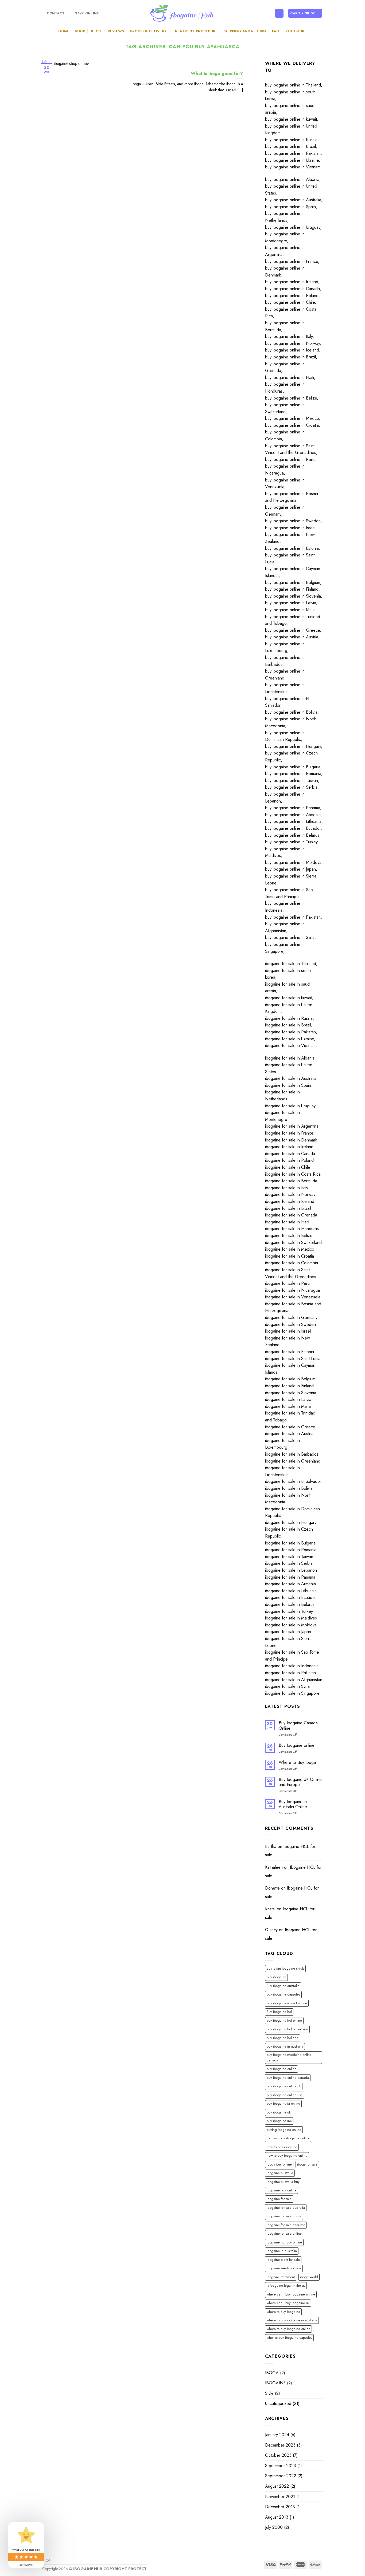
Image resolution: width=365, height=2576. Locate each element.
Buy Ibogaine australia (283, 1986)
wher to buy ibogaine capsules (289, 2338)
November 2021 (280, 2497)
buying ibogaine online (284, 2130)
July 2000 (274, 2527)
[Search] (279, 13)
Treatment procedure (195, 31)
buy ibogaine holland (283, 2038)
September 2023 (281, 2466)
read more (296, 31)
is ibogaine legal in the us (286, 2285)
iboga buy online (279, 2164)
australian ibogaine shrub (285, 1968)
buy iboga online (279, 2121)
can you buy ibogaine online (288, 2138)
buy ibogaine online (281, 2069)
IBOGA (272, 2373)
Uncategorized (278, 2403)
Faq (276, 31)
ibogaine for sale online (284, 2233)
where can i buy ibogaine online (291, 2294)
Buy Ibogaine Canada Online (298, 1725)
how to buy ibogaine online (287, 2156)
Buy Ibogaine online (297, 1745)
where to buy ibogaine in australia (292, 2320)
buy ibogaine (276, 1977)
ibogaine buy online (281, 2190)
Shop (80, 31)
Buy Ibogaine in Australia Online (293, 1804)
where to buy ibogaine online (288, 2329)
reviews (116, 31)
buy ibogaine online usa (285, 2095)
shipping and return (245, 31)
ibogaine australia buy (283, 2182)
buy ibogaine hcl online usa (287, 2029)
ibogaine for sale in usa (284, 2216)
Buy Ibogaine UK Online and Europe (300, 1782)
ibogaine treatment (281, 2277)
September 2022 (281, 2476)
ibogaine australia (280, 2173)
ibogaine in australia (282, 2251)
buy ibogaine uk (279, 2112)
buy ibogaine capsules (283, 1994)
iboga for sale (307, 2164)
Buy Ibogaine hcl (279, 2012)
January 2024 (277, 2435)
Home (64, 31)
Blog (96, 31)
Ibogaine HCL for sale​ (290, 1851)
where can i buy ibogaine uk (288, 2303)
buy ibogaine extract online (287, 2003)
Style (269, 2393)
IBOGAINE (275, 2383)
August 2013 (277, 2517)
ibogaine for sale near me (286, 2225)
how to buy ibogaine (282, 2147)
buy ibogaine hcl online (284, 2020)
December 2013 (280, 2507)
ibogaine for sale (279, 2199)
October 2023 (278, 2455)
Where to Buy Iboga (297, 1762)
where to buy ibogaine (283, 2312)
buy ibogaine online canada (288, 2078)
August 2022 (277, 2486)
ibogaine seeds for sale (284, 2268)
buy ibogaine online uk (284, 2086)
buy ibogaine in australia (285, 2046)
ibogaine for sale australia (286, 2208)
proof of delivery (148, 31)
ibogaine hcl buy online (284, 2242)
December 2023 (280, 2445)
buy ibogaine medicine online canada (289, 2057)
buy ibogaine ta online (283, 2103)
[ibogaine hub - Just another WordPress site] (183, 13)
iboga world (309, 2277)
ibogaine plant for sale (283, 2260)
